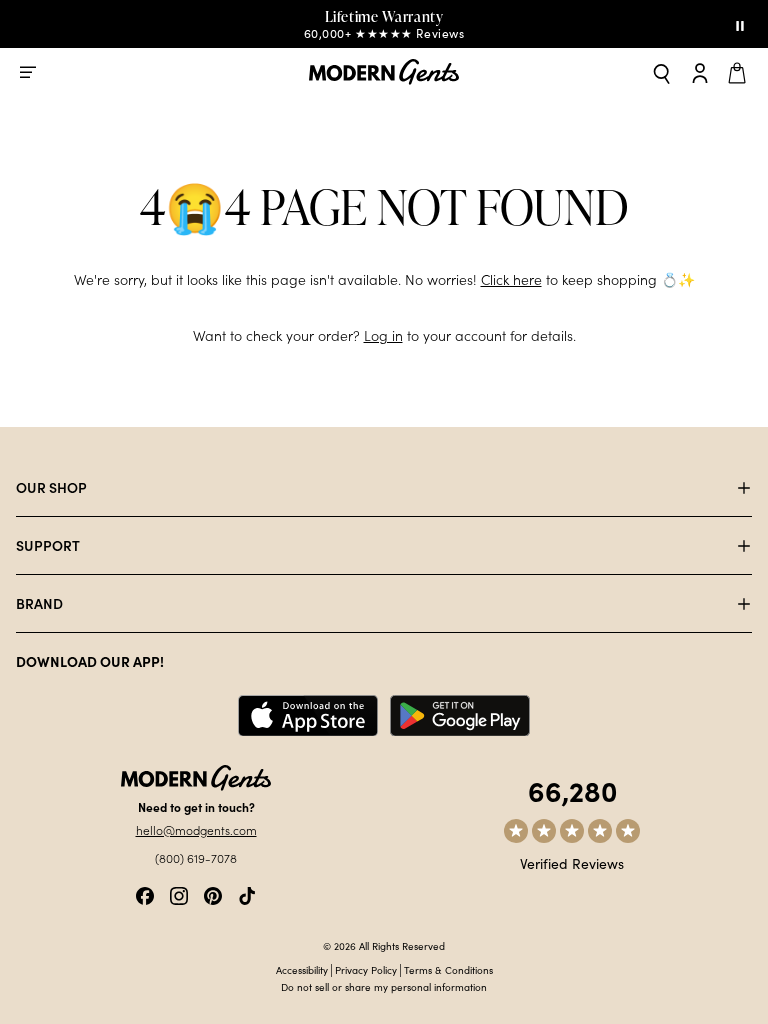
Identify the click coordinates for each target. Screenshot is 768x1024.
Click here (511, 279)
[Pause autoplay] (740, 24)
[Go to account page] (700, 72)
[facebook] (145, 893)
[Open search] (662, 72)
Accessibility (302, 970)
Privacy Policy (366, 970)
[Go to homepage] (384, 72)
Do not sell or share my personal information (384, 987)
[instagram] (179, 893)
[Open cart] (740, 72)
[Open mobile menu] (28, 72)
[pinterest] (213, 893)
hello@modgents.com (196, 830)
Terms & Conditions (448, 970)
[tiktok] (247, 893)
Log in (383, 335)
